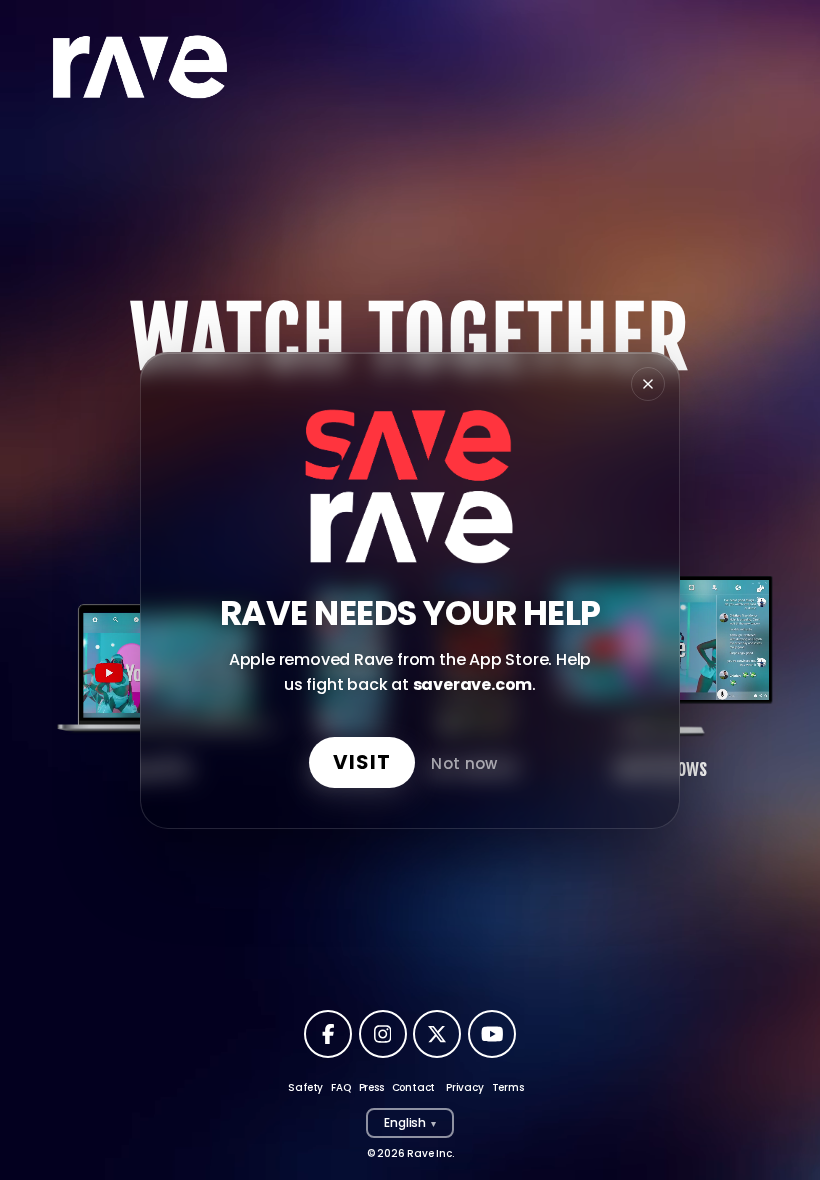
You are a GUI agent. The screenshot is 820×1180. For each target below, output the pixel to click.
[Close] (648, 384)
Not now (464, 762)
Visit (362, 761)
